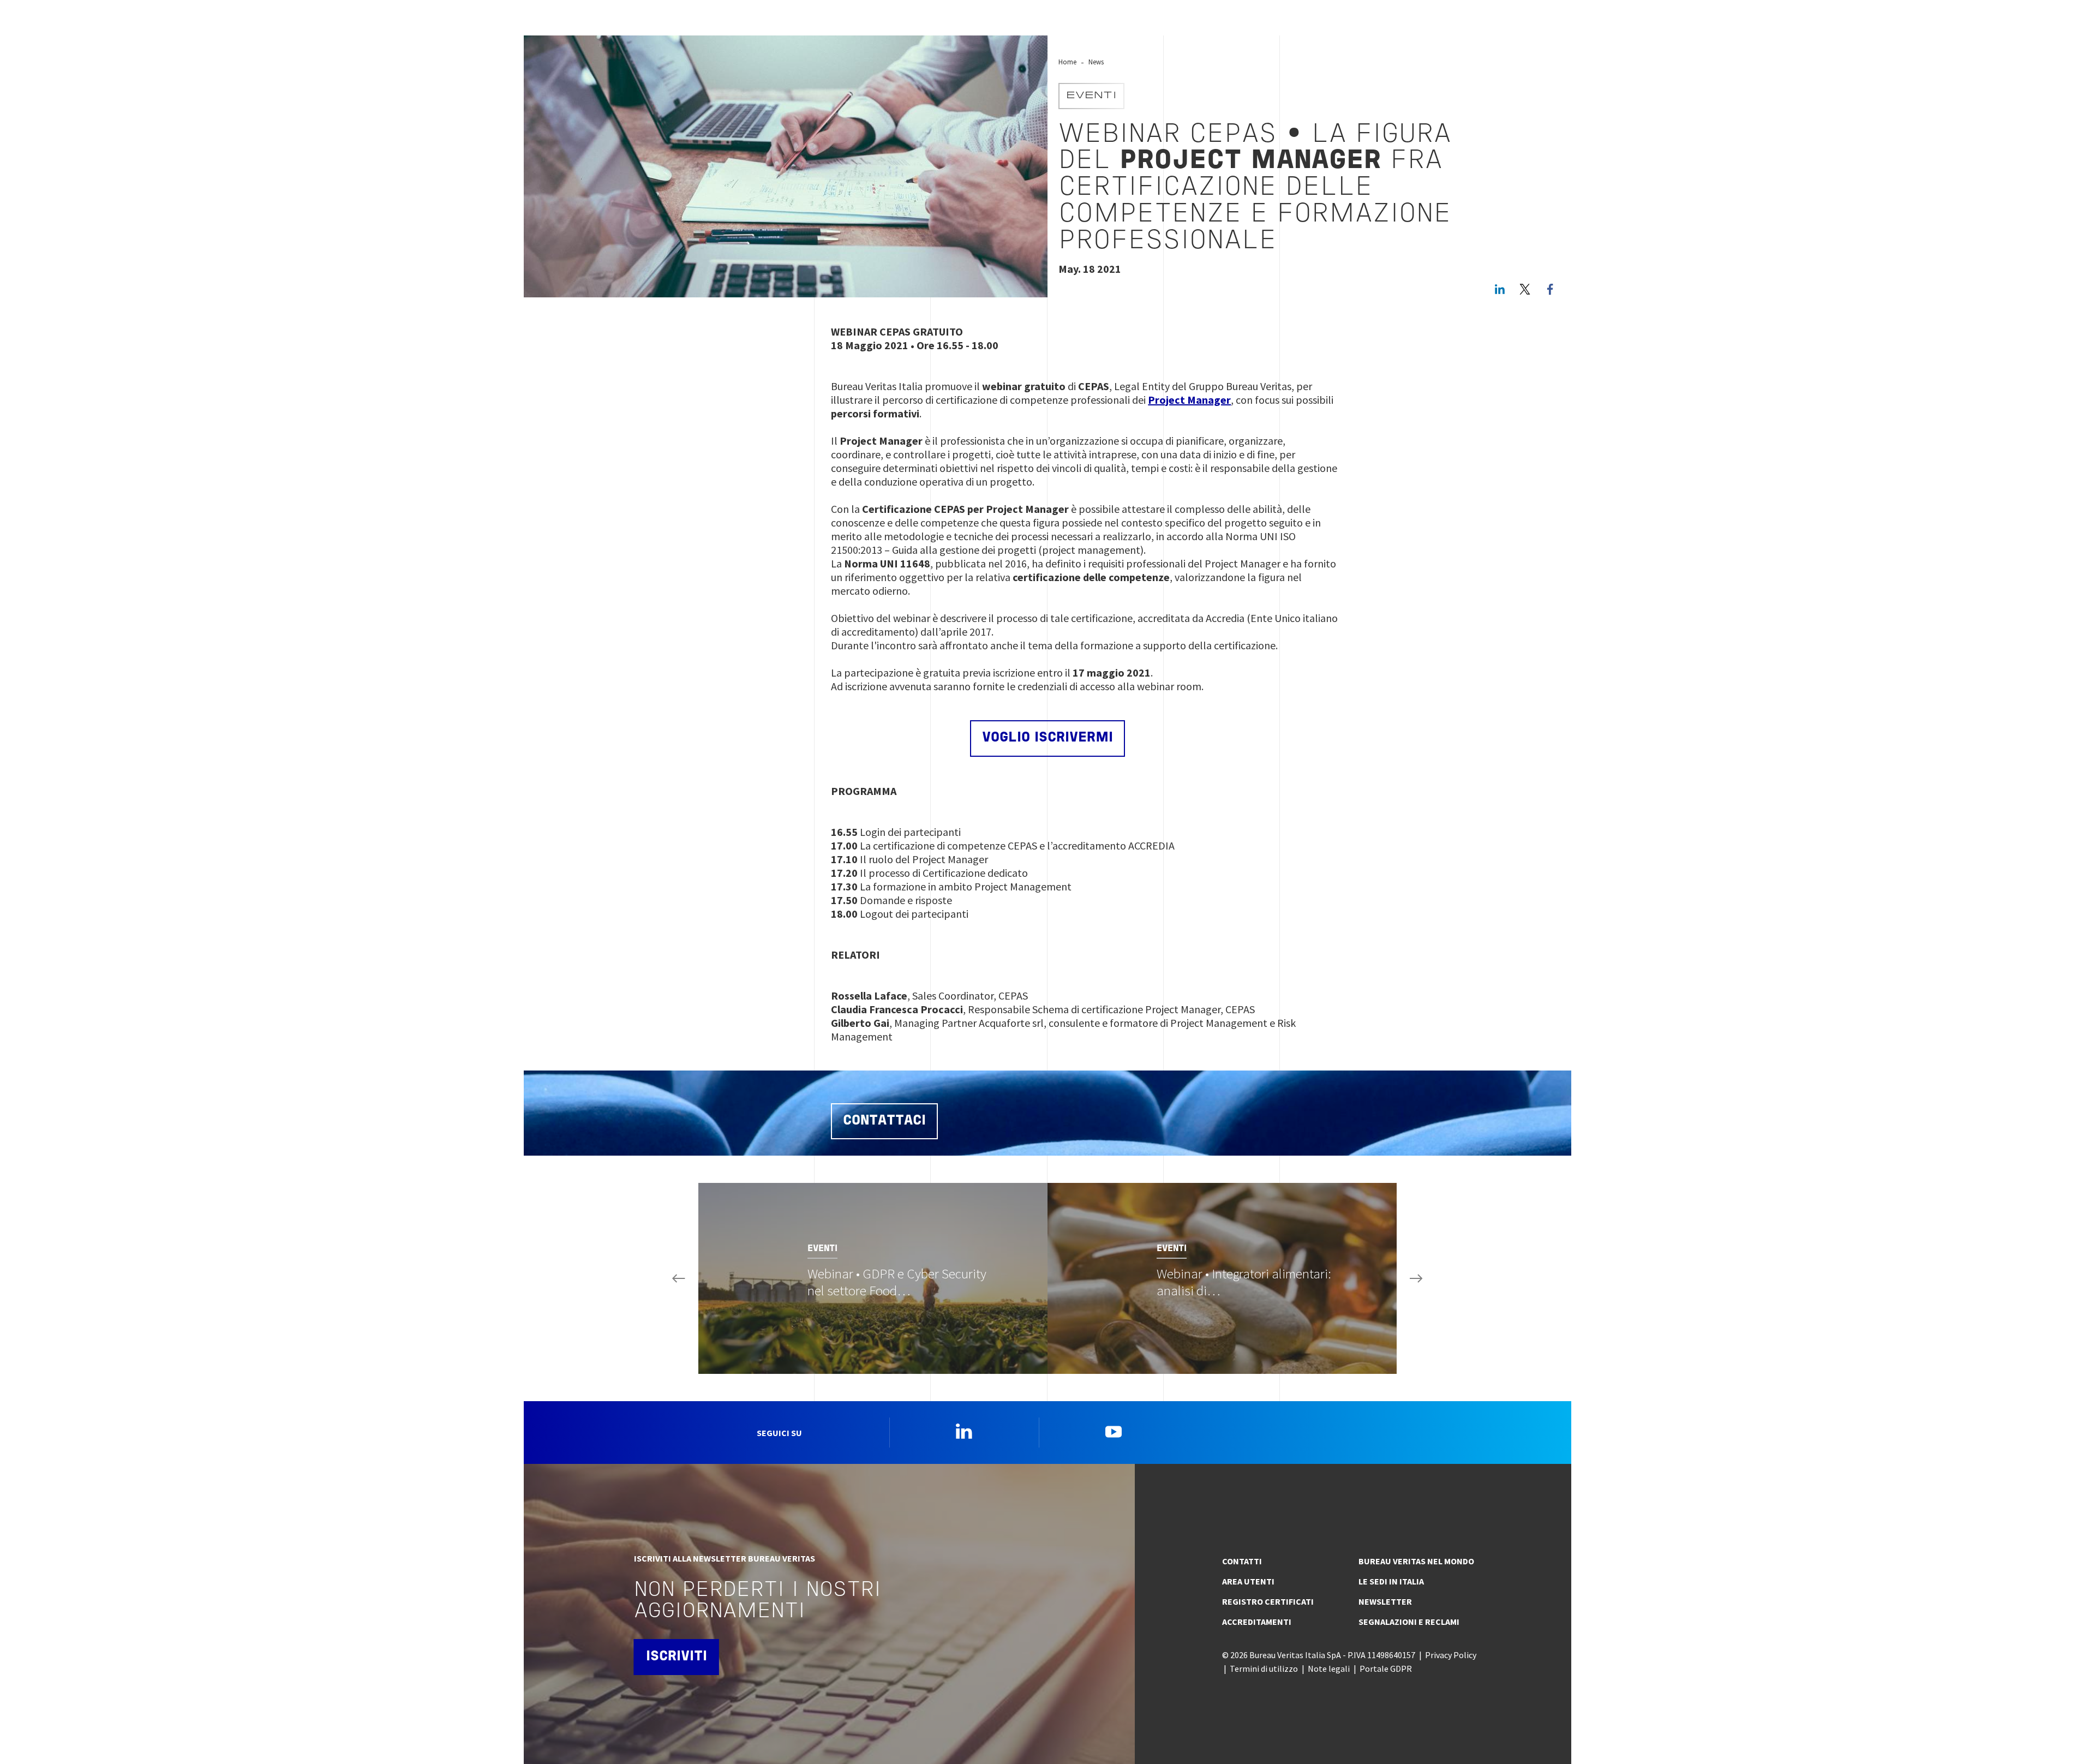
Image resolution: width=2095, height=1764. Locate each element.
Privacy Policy (1451, 1655)
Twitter (1525, 289)
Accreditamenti (1257, 1622)
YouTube (1114, 1431)
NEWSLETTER (1385, 1601)
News (1096, 62)
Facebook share (1550, 289)
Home (1067, 62)
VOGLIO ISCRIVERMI (1047, 738)
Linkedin (964, 1431)
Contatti (1242, 1561)
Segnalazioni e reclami (1409, 1622)
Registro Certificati (1268, 1601)
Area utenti (1248, 1581)
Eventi (1091, 96)
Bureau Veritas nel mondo (1416, 1561)
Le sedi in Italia (1391, 1581)
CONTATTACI (884, 1121)
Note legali (1329, 1669)
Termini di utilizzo (1264, 1669)
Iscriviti (677, 1657)
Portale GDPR (1386, 1669)
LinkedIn (1500, 289)
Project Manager (1189, 400)
